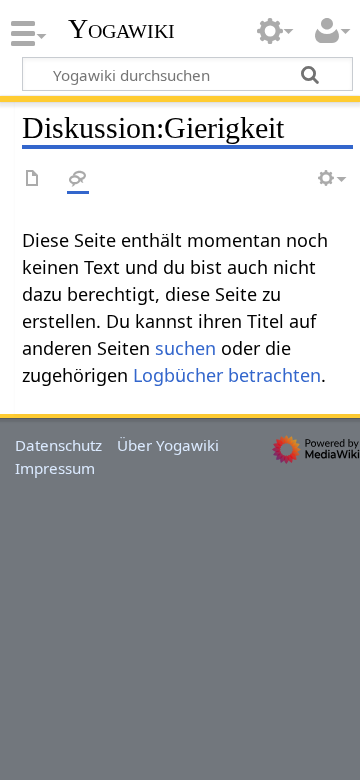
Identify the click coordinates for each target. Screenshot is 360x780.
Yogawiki (121, 29)
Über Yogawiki (168, 445)
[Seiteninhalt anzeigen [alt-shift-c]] (33, 179)
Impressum (55, 468)
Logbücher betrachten (227, 375)
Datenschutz (58, 445)
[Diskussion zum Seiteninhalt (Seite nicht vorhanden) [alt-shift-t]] (78, 179)
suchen (185, 348)
